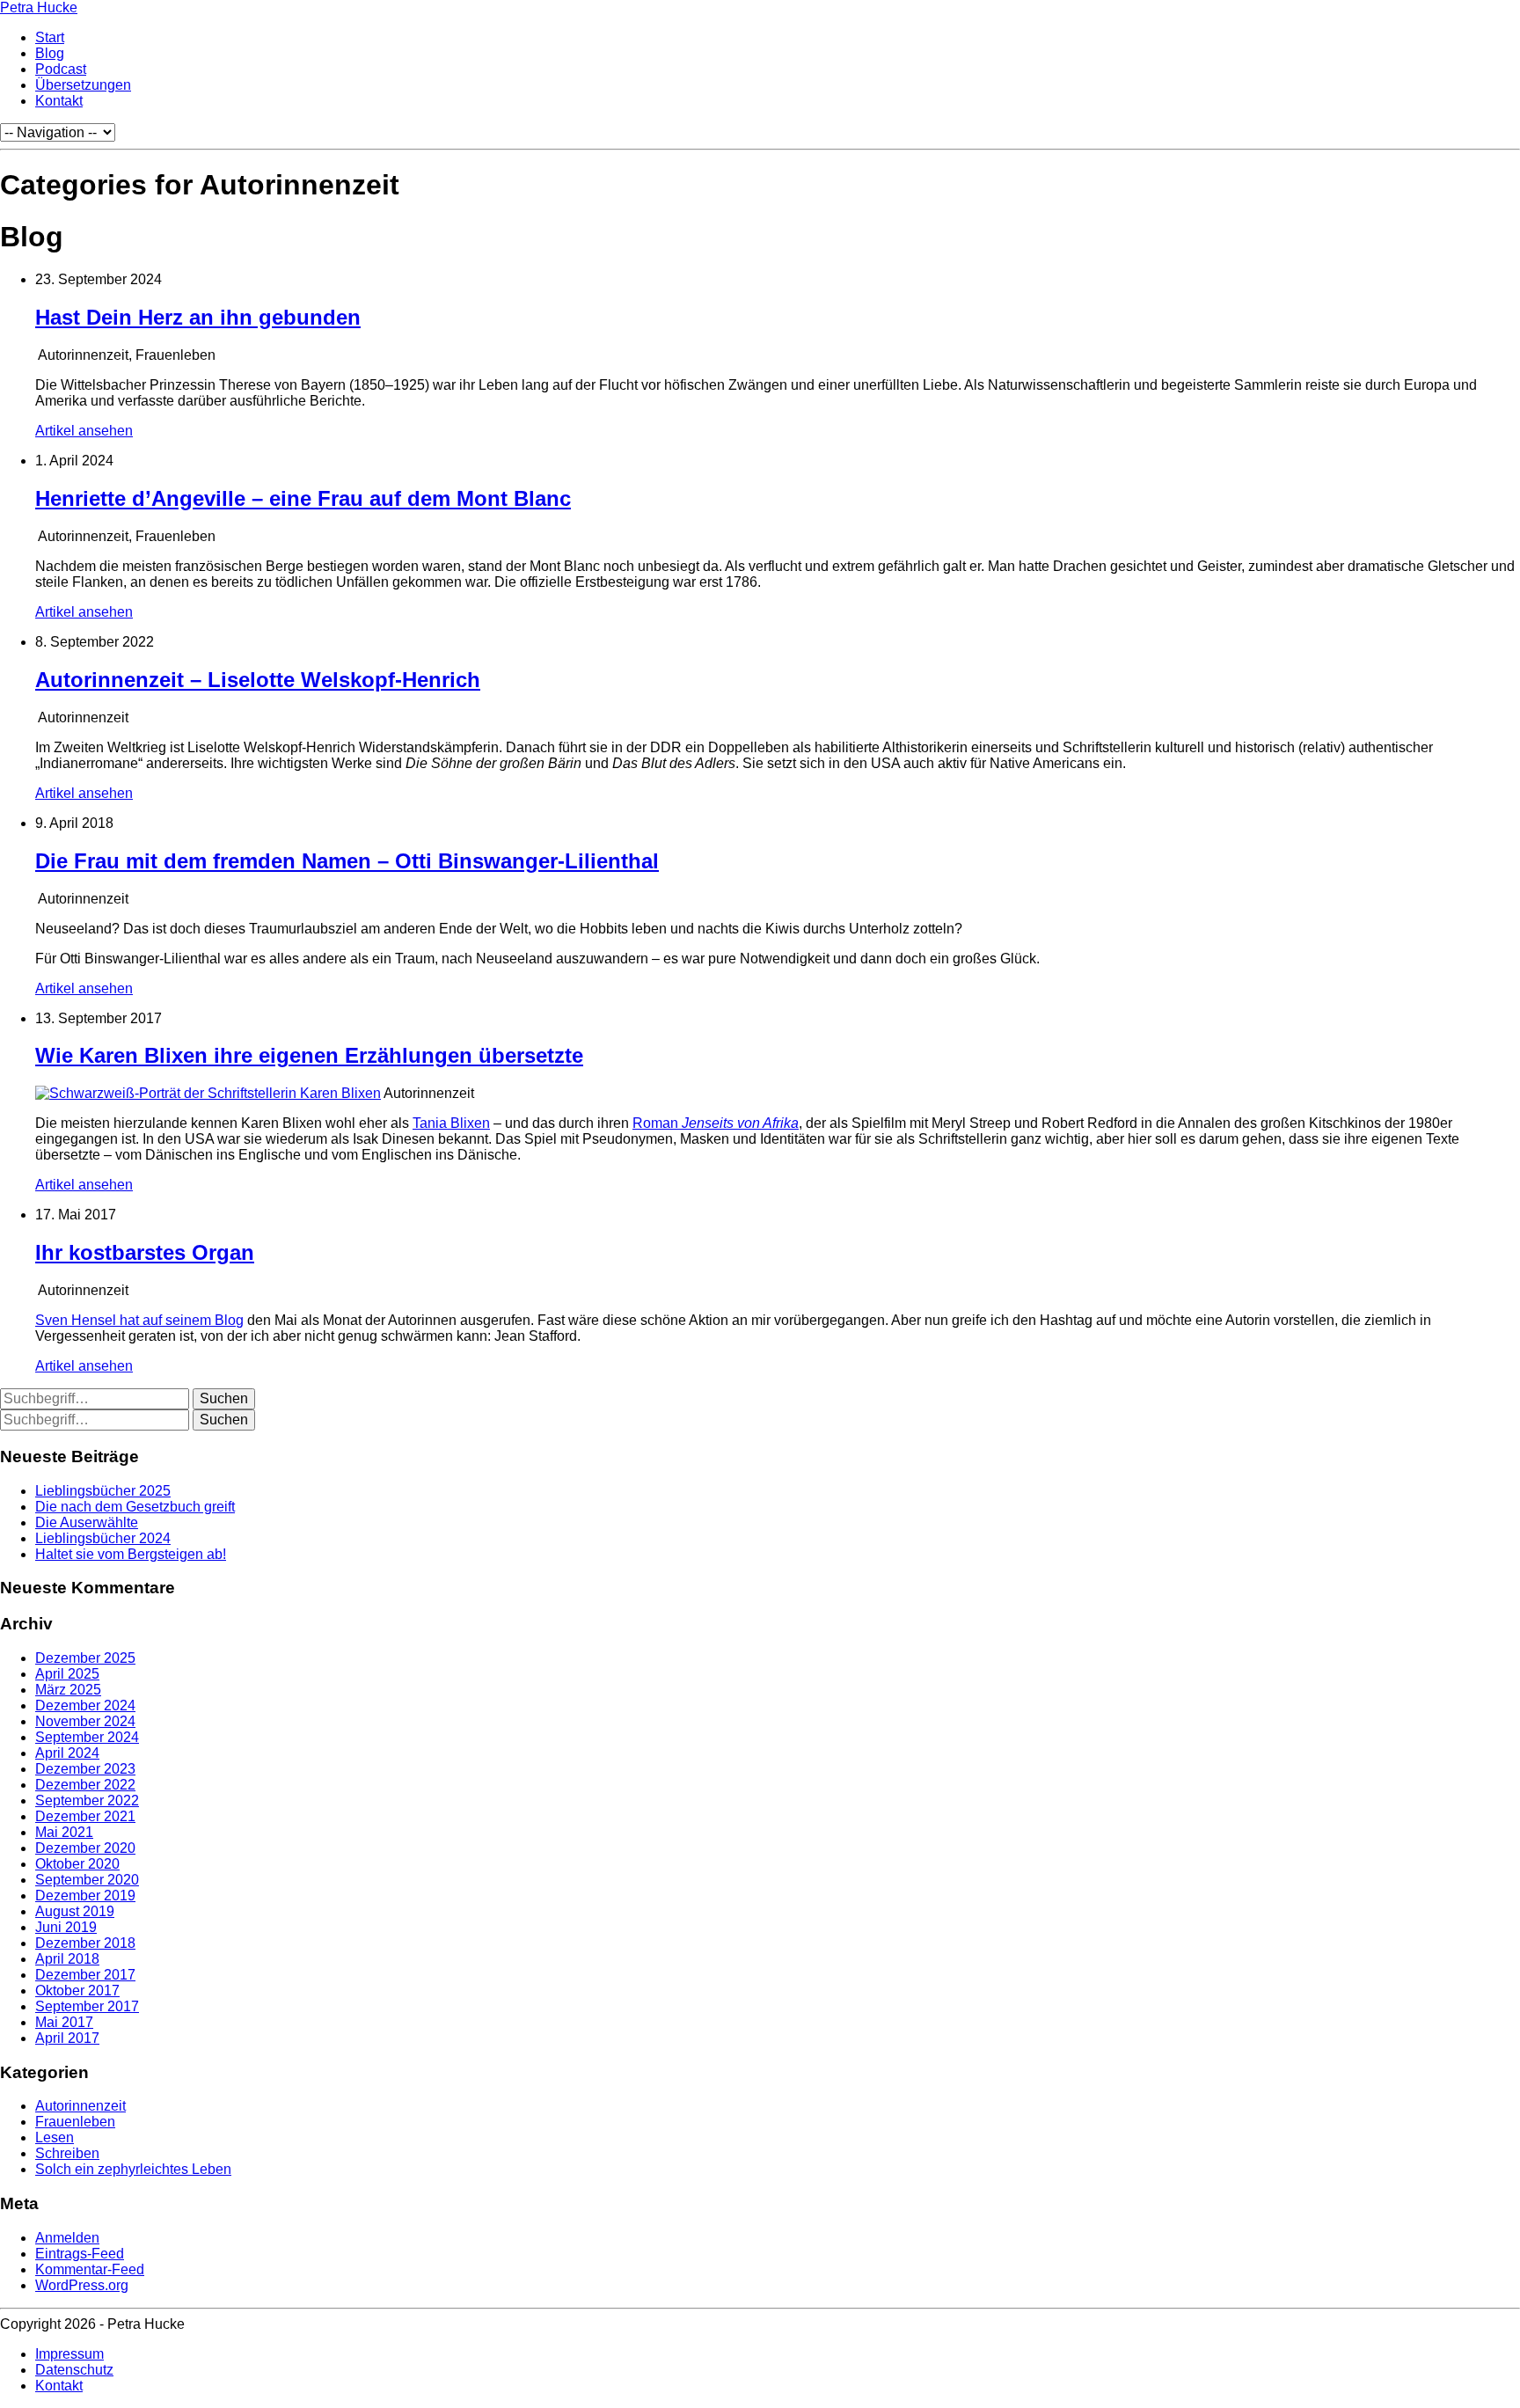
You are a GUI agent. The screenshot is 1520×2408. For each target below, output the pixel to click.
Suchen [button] (224, 1398)
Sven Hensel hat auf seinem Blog (139, 1320)
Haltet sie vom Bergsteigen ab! (131, 1554)
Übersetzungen (83, 85)
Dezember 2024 (85, 1705)
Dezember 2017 (85, 1975)
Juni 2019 (66, 1927)
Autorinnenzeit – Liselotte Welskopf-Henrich (258, 680)
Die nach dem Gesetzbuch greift (135, 1507)
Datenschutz (74, 2370)
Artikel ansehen (84, 431)
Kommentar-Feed (90, 2269)
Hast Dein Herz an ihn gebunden (198, 317)
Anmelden (67, 2238)
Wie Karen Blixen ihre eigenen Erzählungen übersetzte (309, 1055)
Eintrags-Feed (80, 2254)
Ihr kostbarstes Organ (145, 1252)
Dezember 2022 (85, 1785)
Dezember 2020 (85, 1848)
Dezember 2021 (85, 1816)
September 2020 (87, 1880)
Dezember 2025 (85, 1658)
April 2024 (67, 1753)
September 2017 (87, 2006)
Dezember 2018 (85, 1943)
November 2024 (85, 1721)
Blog (50, 53)
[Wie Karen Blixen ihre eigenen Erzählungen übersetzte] (208, 1093)
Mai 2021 (64, 1832)
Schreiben (67, 2153)
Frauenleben (75, 2122)
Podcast (61, 69)
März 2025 (68, 1690)
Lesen (55, 2137)
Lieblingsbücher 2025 (103, 1491)
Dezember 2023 (85, 1769)
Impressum (69, 2354)
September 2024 (87, 1737)
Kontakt (59, 101)
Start (50, 37)
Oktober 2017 (77, 1991)
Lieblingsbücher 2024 (103, 1538)
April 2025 (67, 1674)
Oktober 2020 (77, 1864)
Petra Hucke (39, 7)
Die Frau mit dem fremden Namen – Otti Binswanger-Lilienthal (347, 861)
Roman (716, 1123)
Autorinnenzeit (80, 2106)
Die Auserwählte (87, 1522)
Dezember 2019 (85, 1896)
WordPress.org (82, 2285)
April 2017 (67, 2038)
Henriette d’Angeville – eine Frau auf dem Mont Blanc (303, 498)
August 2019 (75, 1911)
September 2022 (87, 1801)
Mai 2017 (64, 2022)
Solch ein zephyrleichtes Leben (133, 2169)
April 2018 (67, 1959)
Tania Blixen (451, 1123)
